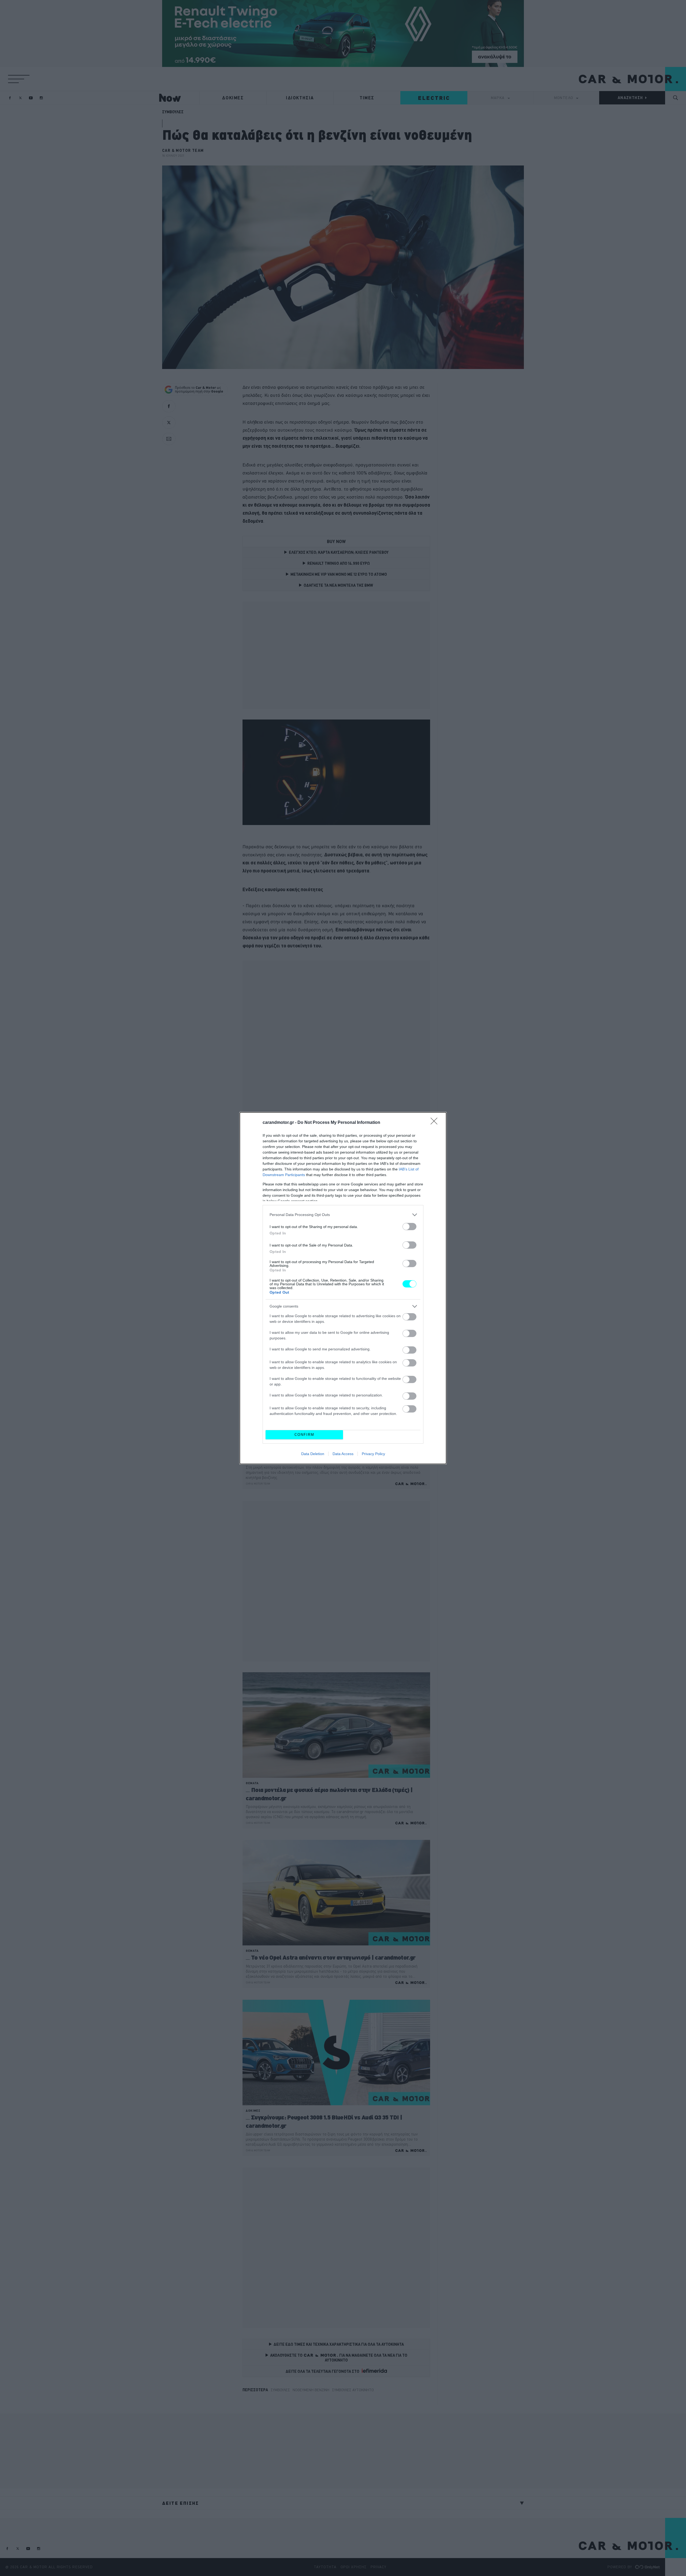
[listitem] (343, 1215)
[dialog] (343, 1288)
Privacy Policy (373, 1454)
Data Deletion (313, 1454)
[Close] (436, 1123)
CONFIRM (304, 1435)
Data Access (343, 1454)
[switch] (409, 1227)
